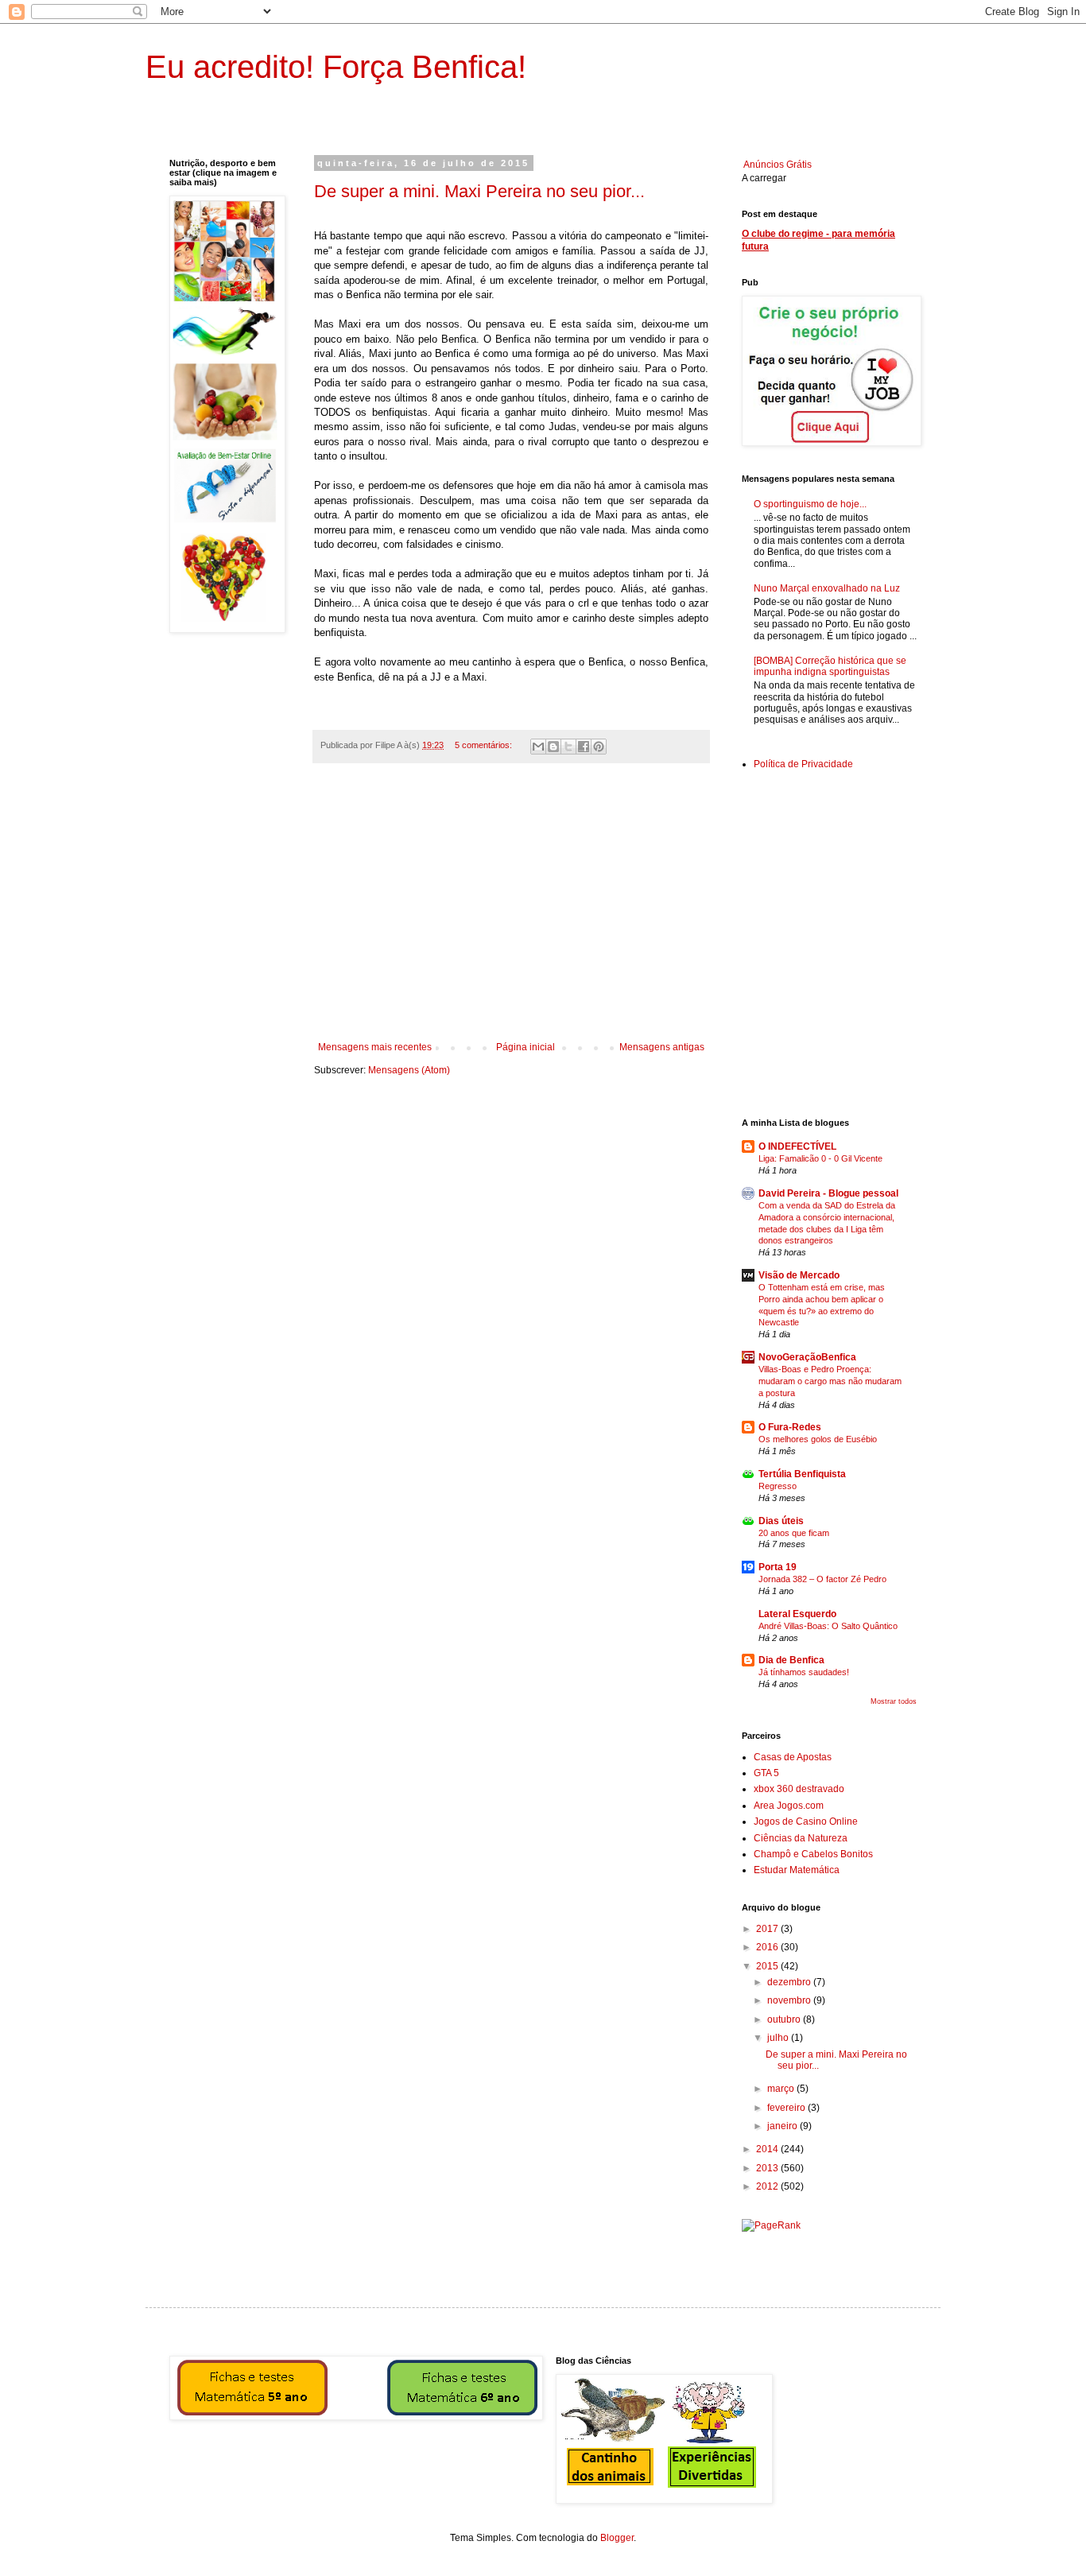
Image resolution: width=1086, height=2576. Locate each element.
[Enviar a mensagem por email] (538, 747)
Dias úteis (781, 1521)
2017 (768, 1929)
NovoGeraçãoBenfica (807, 1357)
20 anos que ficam (794, 1533)
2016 (768, 1947)
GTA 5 (766, 1773)
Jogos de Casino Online (806, 1821)
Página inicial (526, 1047)
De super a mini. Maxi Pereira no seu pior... (479, 191)
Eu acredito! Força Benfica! (336, 67)
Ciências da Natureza (801, 1838)
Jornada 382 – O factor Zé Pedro (822, 1579)
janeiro (783, 2126)
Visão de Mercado (799, 1275)
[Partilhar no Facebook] (584, 747)
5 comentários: (485, 745)
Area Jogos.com (789, 1806)
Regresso (778, 1486)
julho (779, 2038)
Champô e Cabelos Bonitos (813, 1854)
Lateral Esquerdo (797, 1614)
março (782, 2089)
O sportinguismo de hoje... (810, 504)
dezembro (790, 1982)
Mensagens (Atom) (409, 1070)
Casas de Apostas (793, 1757)
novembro (790, 2000)
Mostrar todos (894, 1701)
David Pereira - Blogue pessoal (828, 1193)
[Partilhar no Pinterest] (599, 747)
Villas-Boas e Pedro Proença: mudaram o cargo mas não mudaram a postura (830, 1381)
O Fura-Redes (790, 1427)
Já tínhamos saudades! (804, 1672)
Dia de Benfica (791, 1660)
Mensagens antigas (662, 1047)
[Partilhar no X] (568, 747)
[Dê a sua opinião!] (553, 747)
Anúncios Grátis (778, 165)
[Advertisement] (511, 910)
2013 (768, 2168)
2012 (768, 2186)
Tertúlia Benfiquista (802, 1474)
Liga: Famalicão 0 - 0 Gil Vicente (820, 1158)
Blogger (617, 2538)
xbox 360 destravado (799, 1789)
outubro (785, 2019)
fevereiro (787, 2108)
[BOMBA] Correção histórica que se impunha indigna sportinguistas (830, 666)
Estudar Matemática (797, 1870)
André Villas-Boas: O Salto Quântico (828, 1626)
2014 (768, 2149)
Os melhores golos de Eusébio (818, 1439)
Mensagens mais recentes (375, 1047)
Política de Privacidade (803, 764)
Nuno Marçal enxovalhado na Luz (827, 588)
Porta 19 (778, 1567)
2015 (768, 1966)
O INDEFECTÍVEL (797, 1146)
